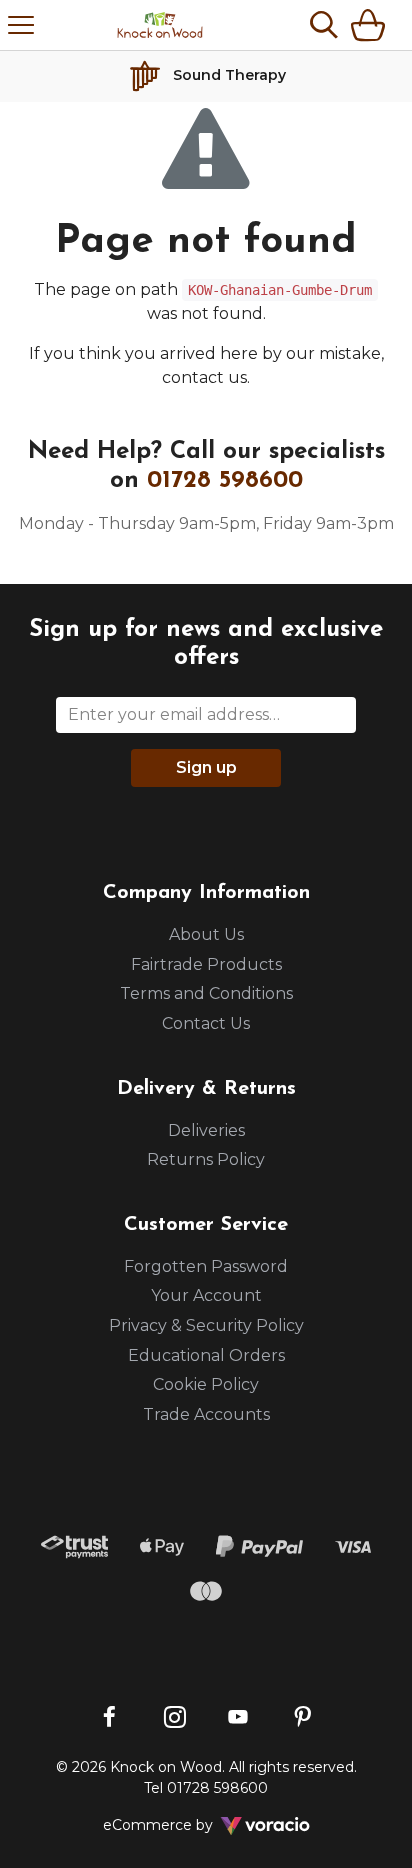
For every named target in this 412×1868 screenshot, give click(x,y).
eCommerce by (184, 1825)
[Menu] (21, 25)
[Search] (324, 25)
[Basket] (372, 25)
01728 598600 (225, 481)
